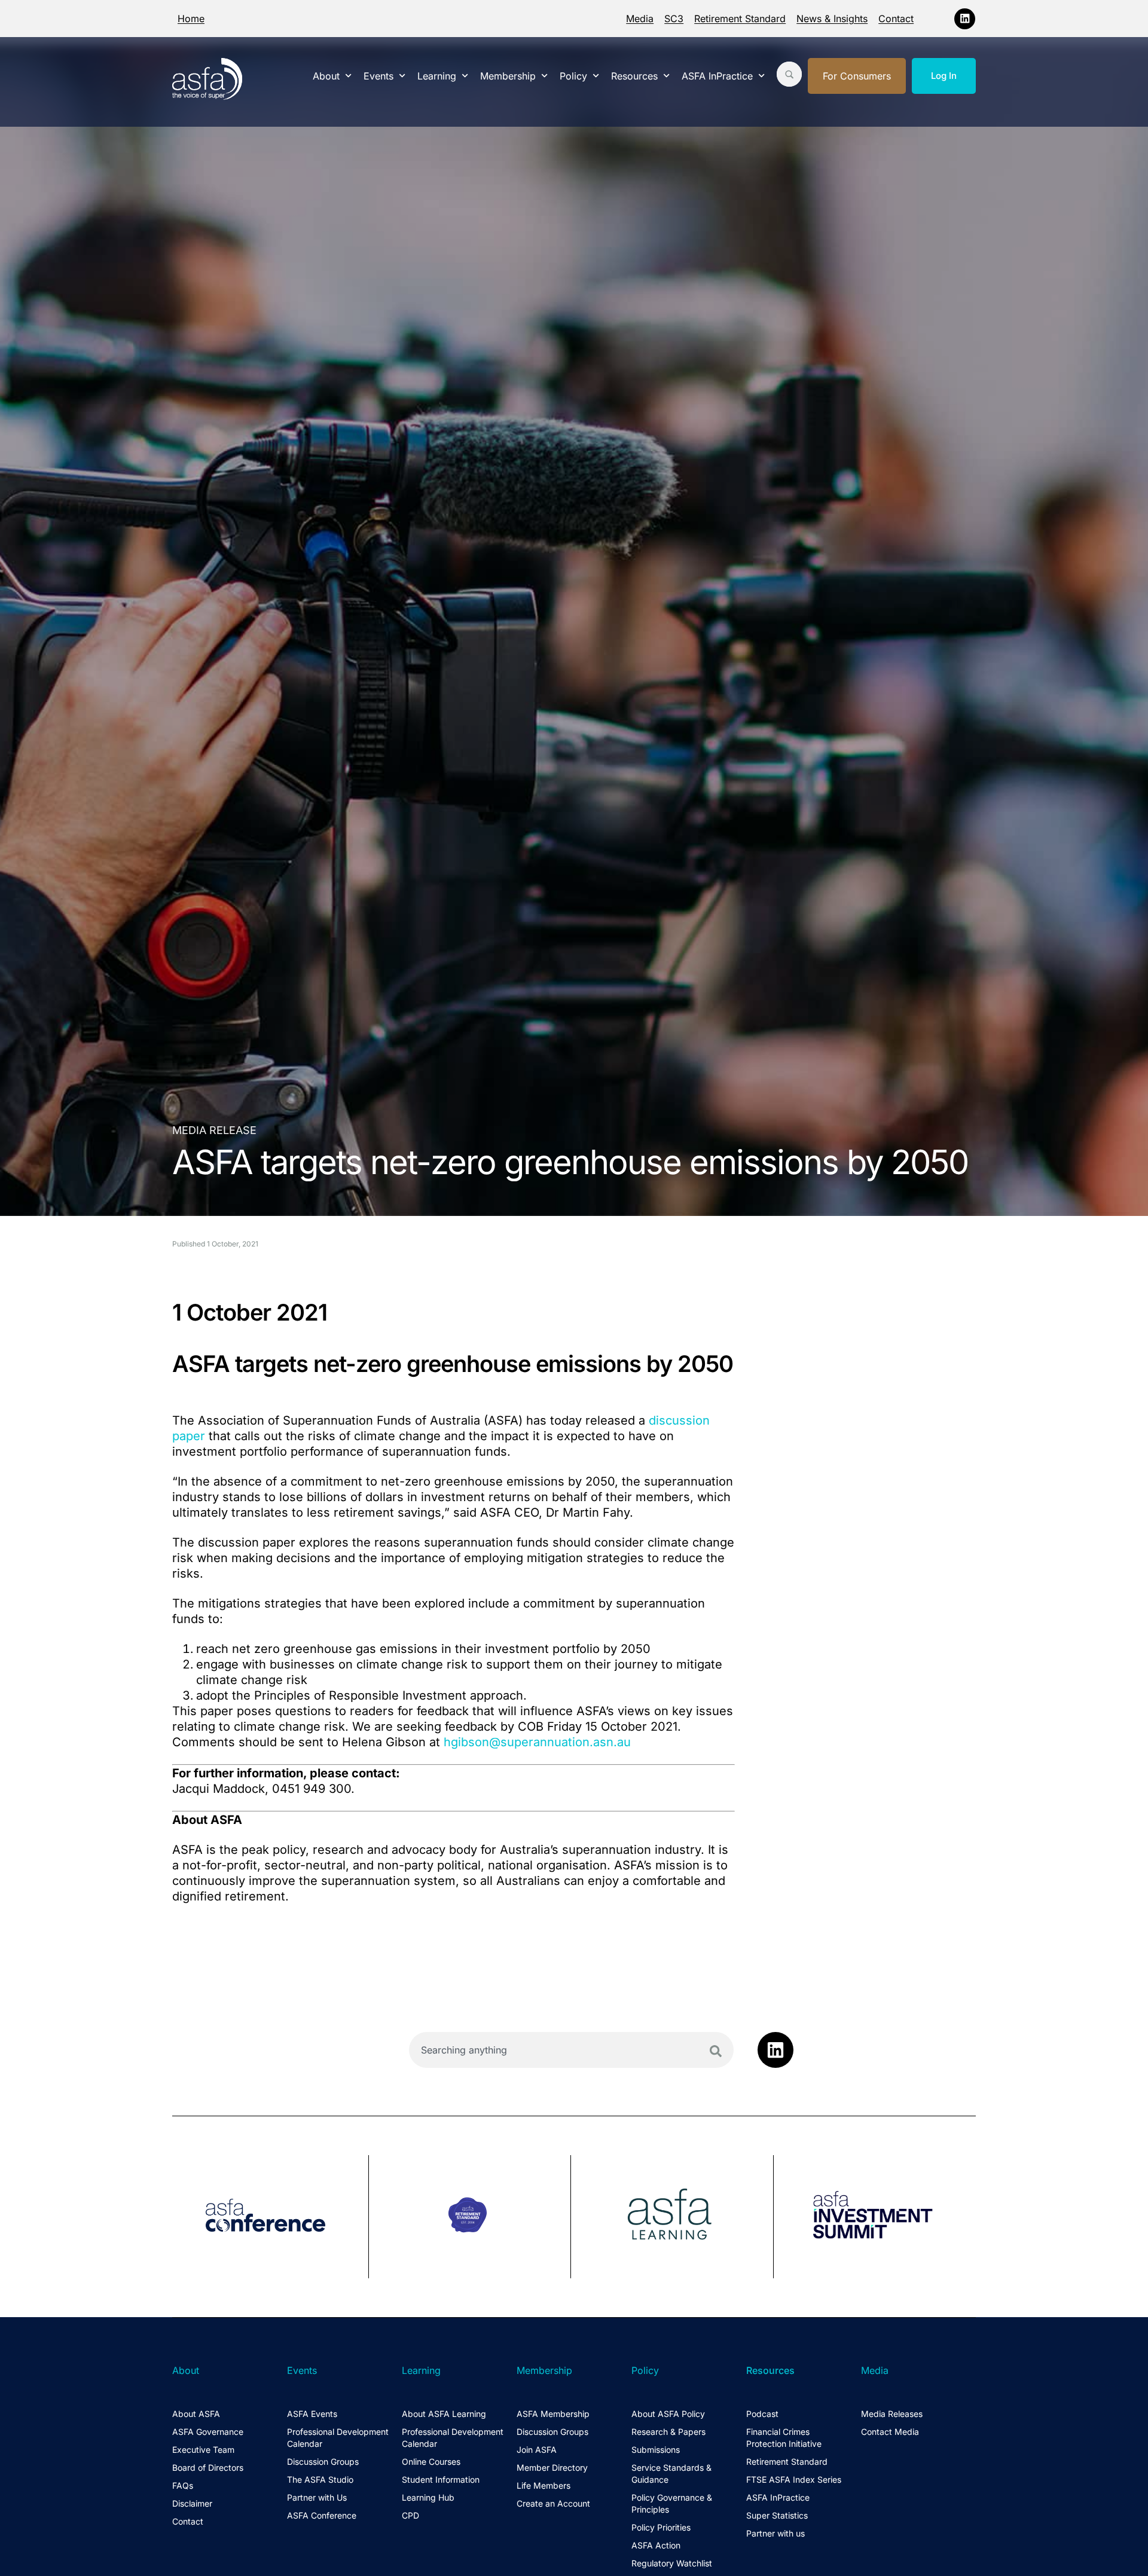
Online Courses (431, 2462)
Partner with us (775, 2533)
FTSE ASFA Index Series (794, 2479)
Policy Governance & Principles (672, 2503)
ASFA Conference (322, 2515)
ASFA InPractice (717, 76)
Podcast (762, 2414)
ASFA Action (656, 2545)
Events (378, 76)
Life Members (544, 2485)
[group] (271, 2217)
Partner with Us (317, 2497)
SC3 (674, 19)
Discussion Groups (323, 2462)
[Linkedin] (965, 19)
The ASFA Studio (320, 2479)
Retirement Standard (740, 19)
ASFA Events (312, 2414)
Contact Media (890, 2432)
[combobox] (571, 2050)
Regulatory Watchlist (672, 2563)
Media (640, 19)
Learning (437, 76)
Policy (573, 76)
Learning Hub (428, 2497)
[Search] (716, 2051)
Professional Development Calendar (338, 2438)
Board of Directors (208, 2467)
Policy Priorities (661, 2527)
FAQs (183, 2485)
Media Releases (892, 2414)
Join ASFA (537, 2450)
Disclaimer (192, 2503)
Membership (508, 76)
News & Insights (832, 19)
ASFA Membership (553, 2414)
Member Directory (552, 2467)
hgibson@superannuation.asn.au (537, 1742)
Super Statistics (777, 2515)
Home (191, 19)
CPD (410, 2515)
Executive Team (203, 2450)
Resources (634, 76)
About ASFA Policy (668, 2414)
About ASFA (196, 2414)
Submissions (656, 2450)
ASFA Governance (208, 2432)
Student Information (441, 2479)
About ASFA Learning (444, 2414)
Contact (896, 19)
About (326, 76)
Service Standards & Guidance (671, 2473)
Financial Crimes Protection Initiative (784, 2438)
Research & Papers (668, 2432)
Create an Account (553, 2503)
